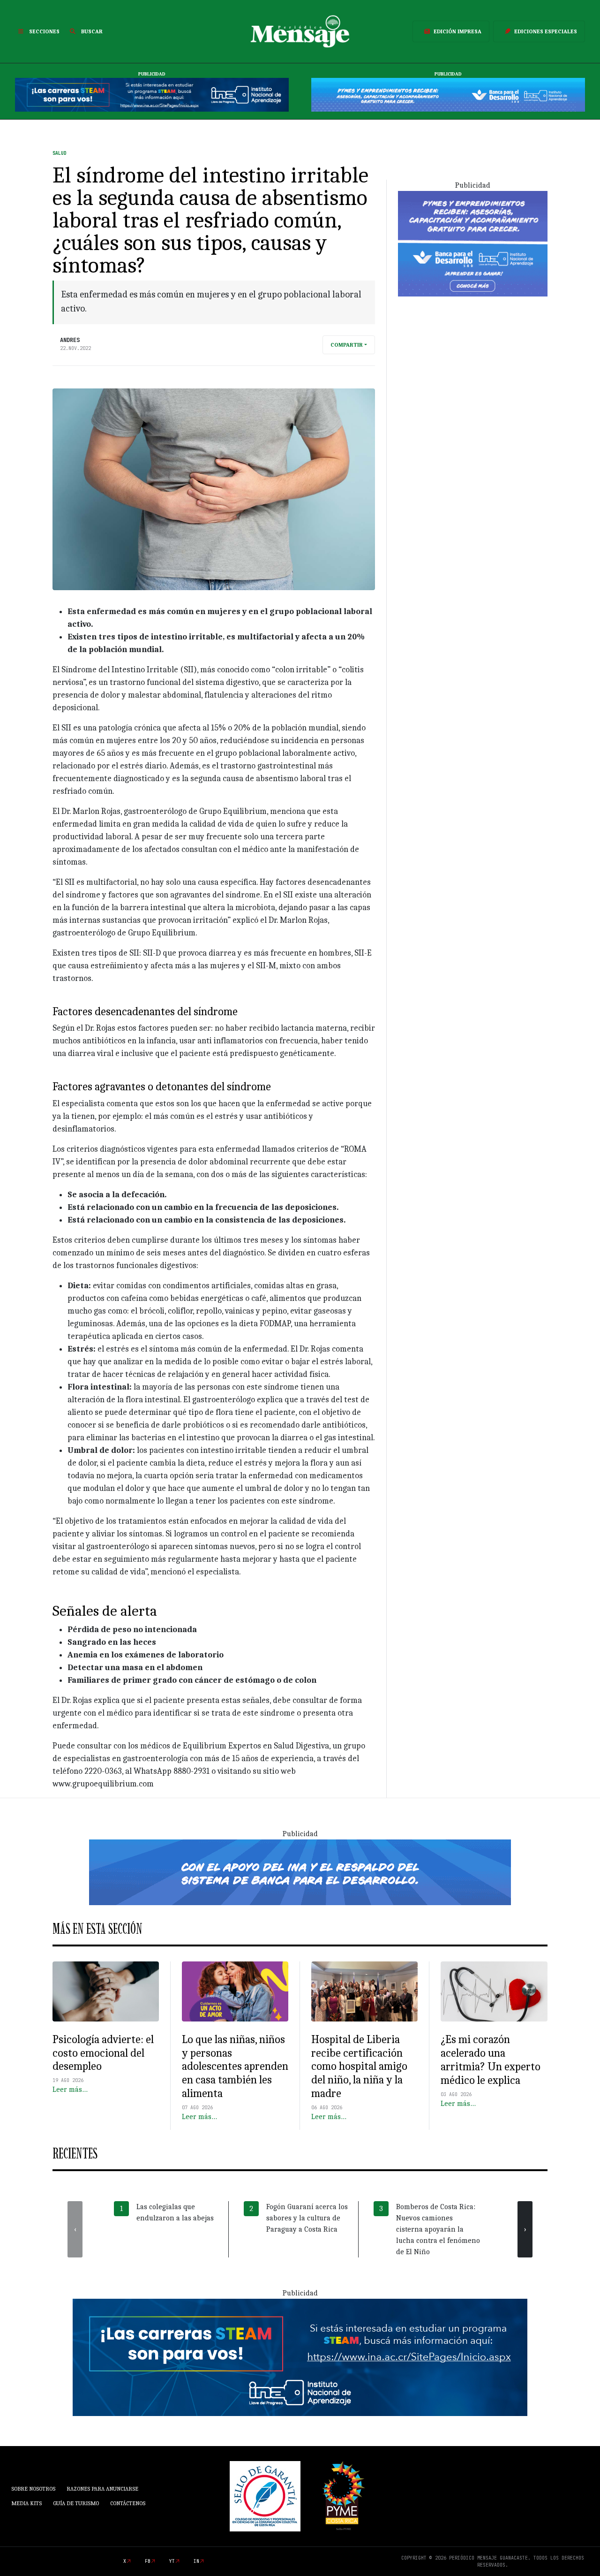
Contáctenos (128, 2503)
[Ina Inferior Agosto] (300, 2357)
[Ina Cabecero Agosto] (152, 94)
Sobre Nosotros (33, 2489)
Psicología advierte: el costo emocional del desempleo (103, 2053)
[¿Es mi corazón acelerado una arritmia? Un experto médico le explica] (494, 1991)
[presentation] (75, 2229)
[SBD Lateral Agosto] (473, 243)
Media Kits (26, 2503)
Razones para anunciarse (102, 2489)
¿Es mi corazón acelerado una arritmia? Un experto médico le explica (491, 2059)
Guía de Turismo (76, 2503)
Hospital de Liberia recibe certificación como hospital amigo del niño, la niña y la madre (359, 2066)
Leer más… (70, 2090)
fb (148, 2561)
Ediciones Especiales (546, 31)
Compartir (347, 345)
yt (172, 2561)
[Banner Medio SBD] (300, 1872)
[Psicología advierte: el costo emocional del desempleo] (106, 1991)
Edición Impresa (457, 31)
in (196, 2561)
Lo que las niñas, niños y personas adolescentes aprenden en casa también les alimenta (235, 2066)
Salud (60, 153)
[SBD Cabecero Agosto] (448, 94)
